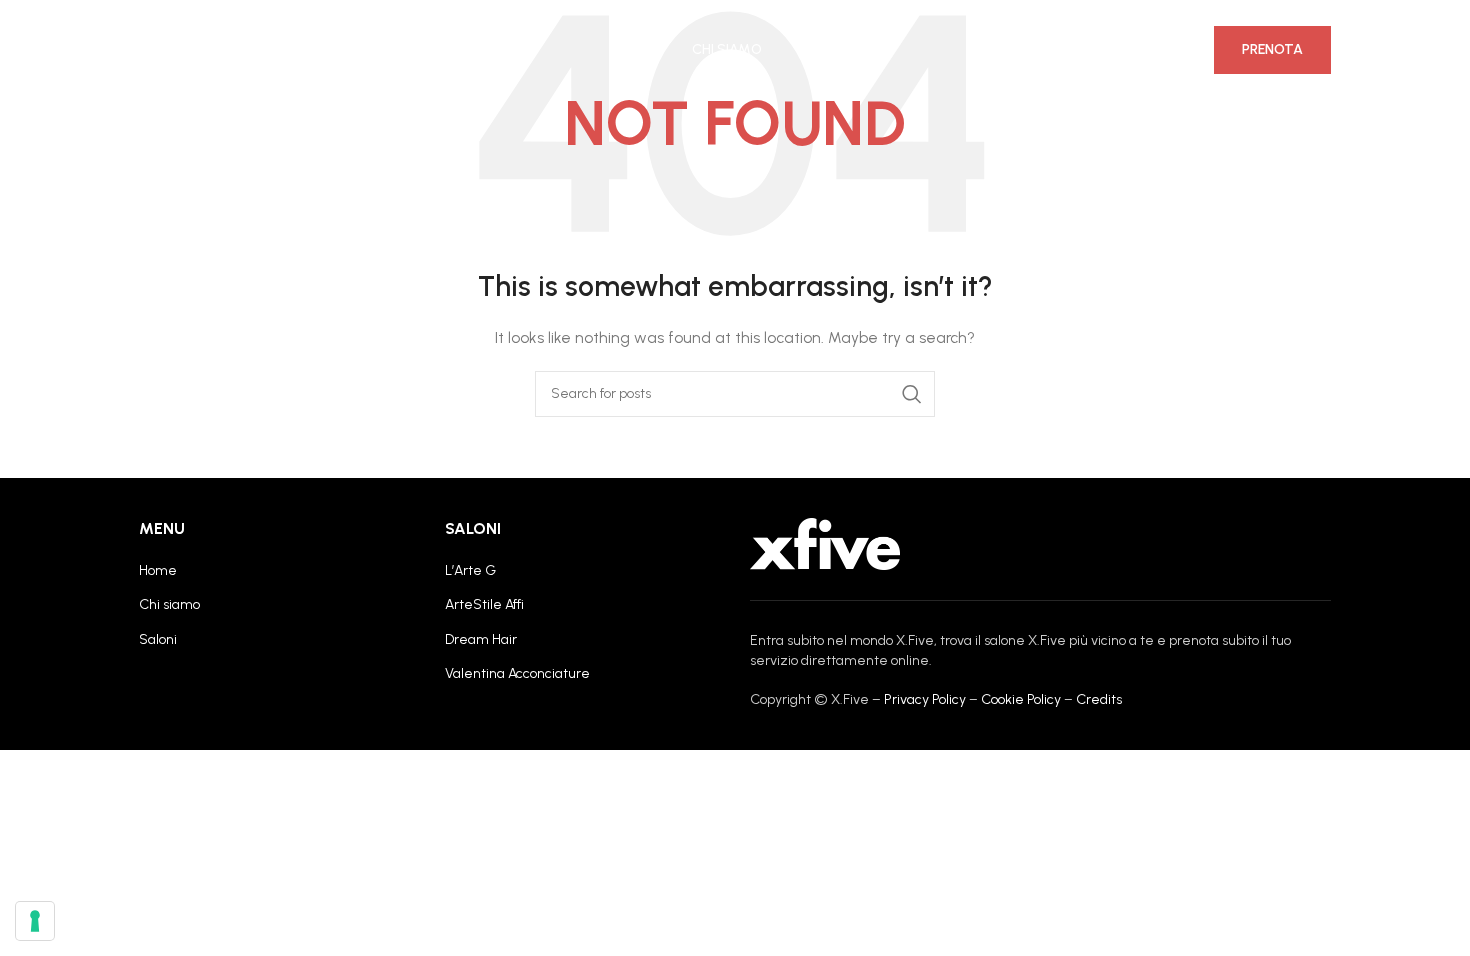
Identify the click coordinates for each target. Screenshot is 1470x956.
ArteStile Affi (484, 604)
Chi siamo (169, 604)
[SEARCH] (912, 394)
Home (158, 570)
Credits (1099, 699)
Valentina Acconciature (517, 673)
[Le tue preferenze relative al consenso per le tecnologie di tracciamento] (35, 921)
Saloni (158, 639)
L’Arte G (470, 570)
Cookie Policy (1021, 699)
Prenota (1272, 49)
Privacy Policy (925, 699)
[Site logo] (214, 49)
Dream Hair (481, 639)
